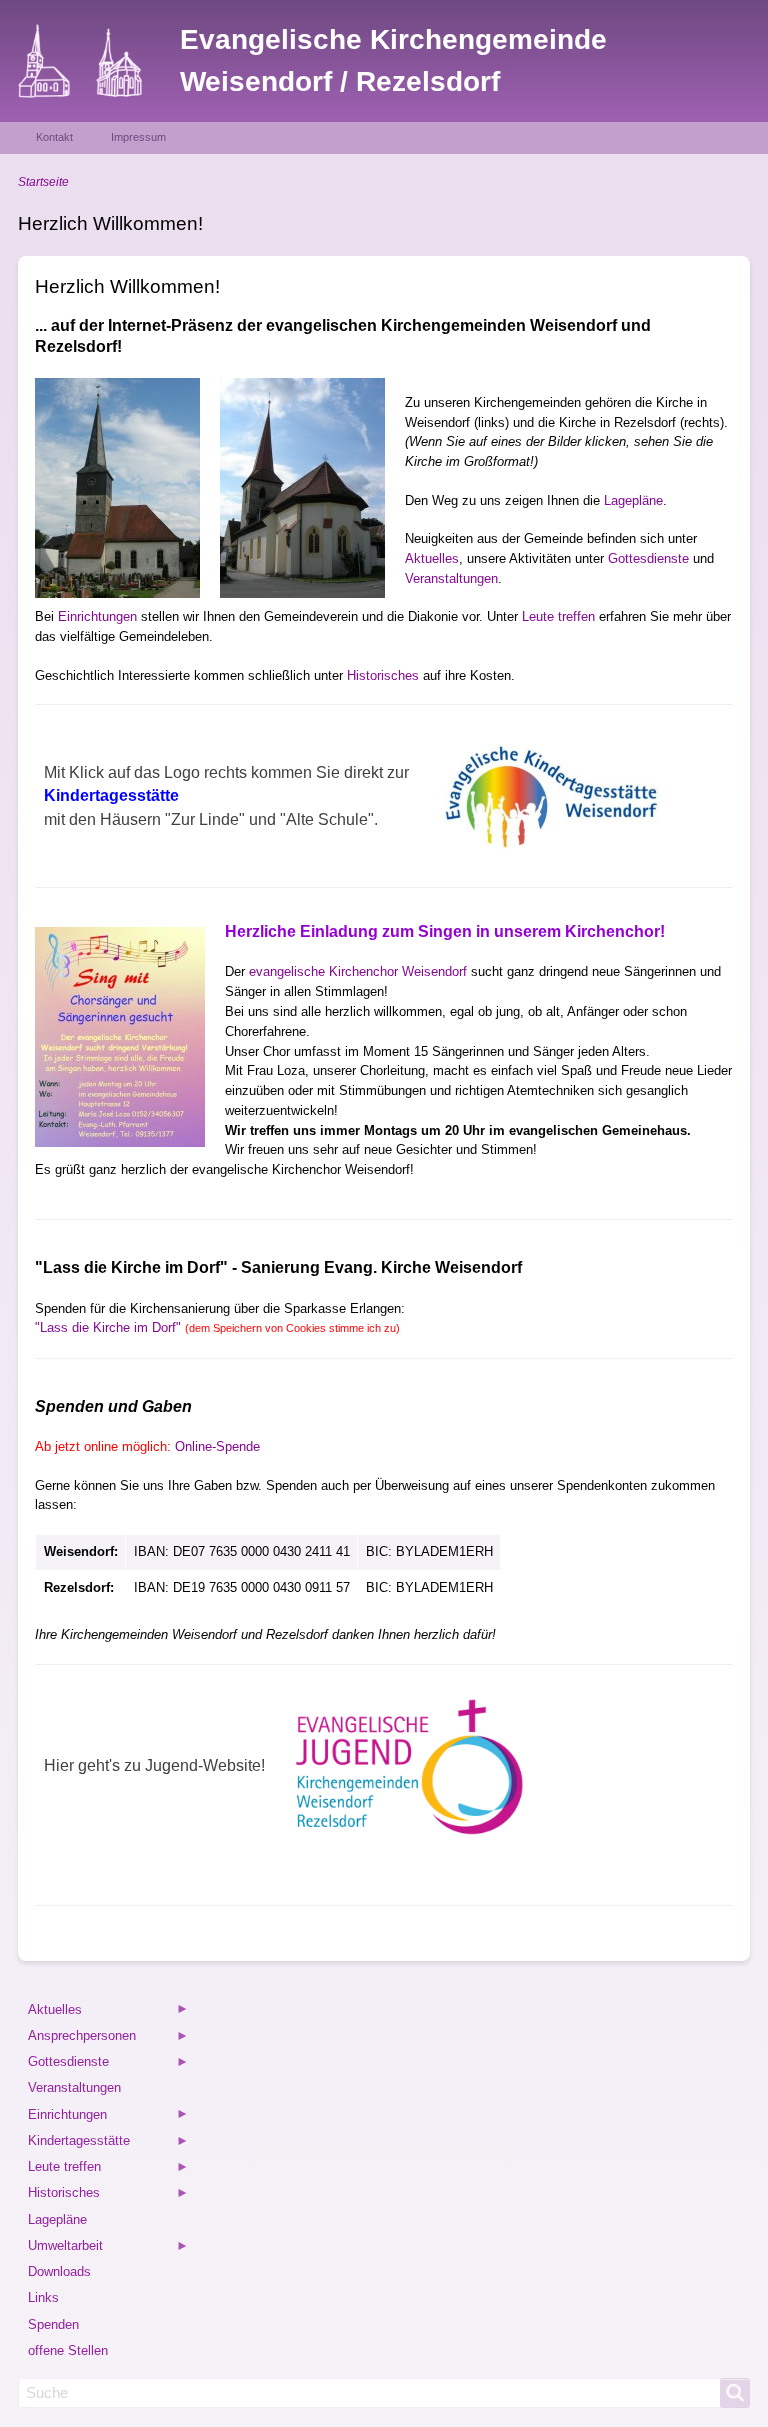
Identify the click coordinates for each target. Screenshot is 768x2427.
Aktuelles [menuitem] (53, 2012)
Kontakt (54, 137)
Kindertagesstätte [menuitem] (77, 2143)
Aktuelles (432, 558)
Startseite (43, 182)
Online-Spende (217, 1446)
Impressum (138, 137)
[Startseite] (99, 61)
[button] (117, 488)
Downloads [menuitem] (59, 2271)
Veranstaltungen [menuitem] (74, 2087)
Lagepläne (633, 500)
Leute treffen (558, 616)
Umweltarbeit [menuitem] (64, 2248)
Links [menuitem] (43, 2297)
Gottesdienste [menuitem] (67, 2064)
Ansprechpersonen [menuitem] (80, 2038)
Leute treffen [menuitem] (63, 2169)
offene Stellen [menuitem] (68, 2350)
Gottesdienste (648, 558)
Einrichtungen (97, 616)
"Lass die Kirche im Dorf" (217, 1327)
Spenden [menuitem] (53, 2324)
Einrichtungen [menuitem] (66, 2117)
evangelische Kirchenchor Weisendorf (358, 971)
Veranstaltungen (451, 578)
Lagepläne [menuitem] (57, 2219)
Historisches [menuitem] (62, 2195)
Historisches (383, 675)
